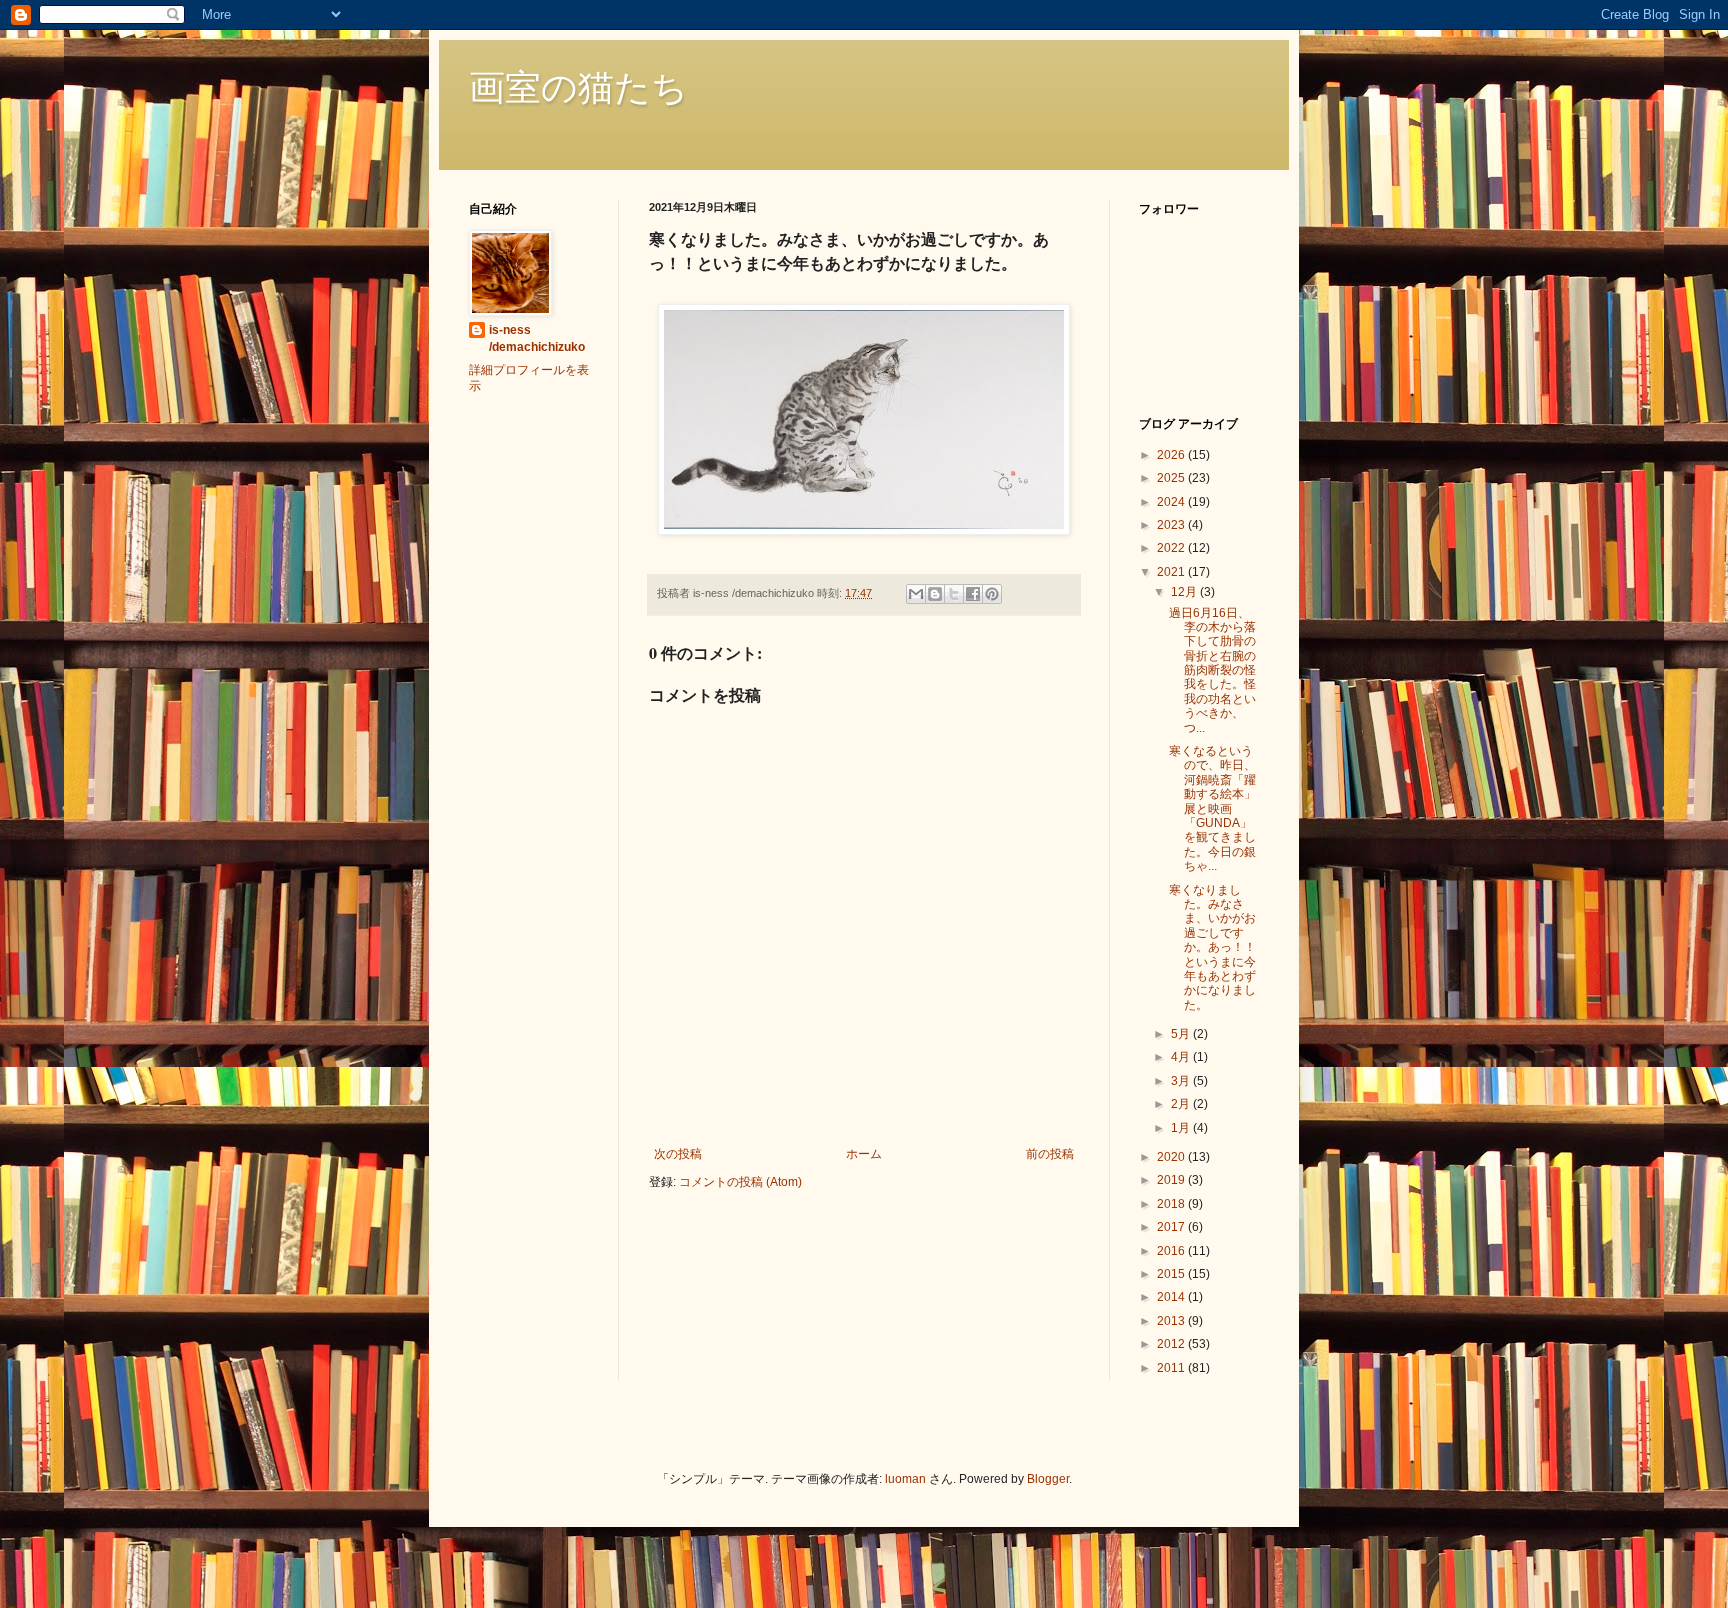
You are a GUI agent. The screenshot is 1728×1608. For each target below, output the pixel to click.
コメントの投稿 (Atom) (740, 1182)
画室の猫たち (578, 86)
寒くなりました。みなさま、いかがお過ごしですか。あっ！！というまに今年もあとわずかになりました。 (1212, 947)
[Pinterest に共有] (992, 594)
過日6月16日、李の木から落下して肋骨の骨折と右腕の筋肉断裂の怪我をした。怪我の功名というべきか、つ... (1212, 670)
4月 (1182, 1057)
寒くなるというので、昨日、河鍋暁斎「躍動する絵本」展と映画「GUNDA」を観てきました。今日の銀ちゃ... (1212, 808)
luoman (905, 1479)
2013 (1172, 1321)
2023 (1172, 525)
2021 (1172, 572)
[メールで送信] (916, 594)
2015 (1172, 1274)
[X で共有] (954, 594)
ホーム (864, 1154)
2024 (1172, 502)
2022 (1172, 548)
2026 (1172, 455)
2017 (1172, 1227)
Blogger (1048, 1479)
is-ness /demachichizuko (537, 338)
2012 (1172, 1344)
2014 (1172, 1297)
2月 (1182, 1104)
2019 (1172, 1180)
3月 (1182, 1081)
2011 (1172, 1368)
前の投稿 (1050, 1154)
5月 (1182, 1034)
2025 (1172, 478)
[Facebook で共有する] (973, 594)
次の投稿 (678, 1154)
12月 (1185, 592)
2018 (1172, 1204)
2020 (1172, 1157)
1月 (1182, 1128)
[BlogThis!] (935, 594)
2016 (1172, 1251)
